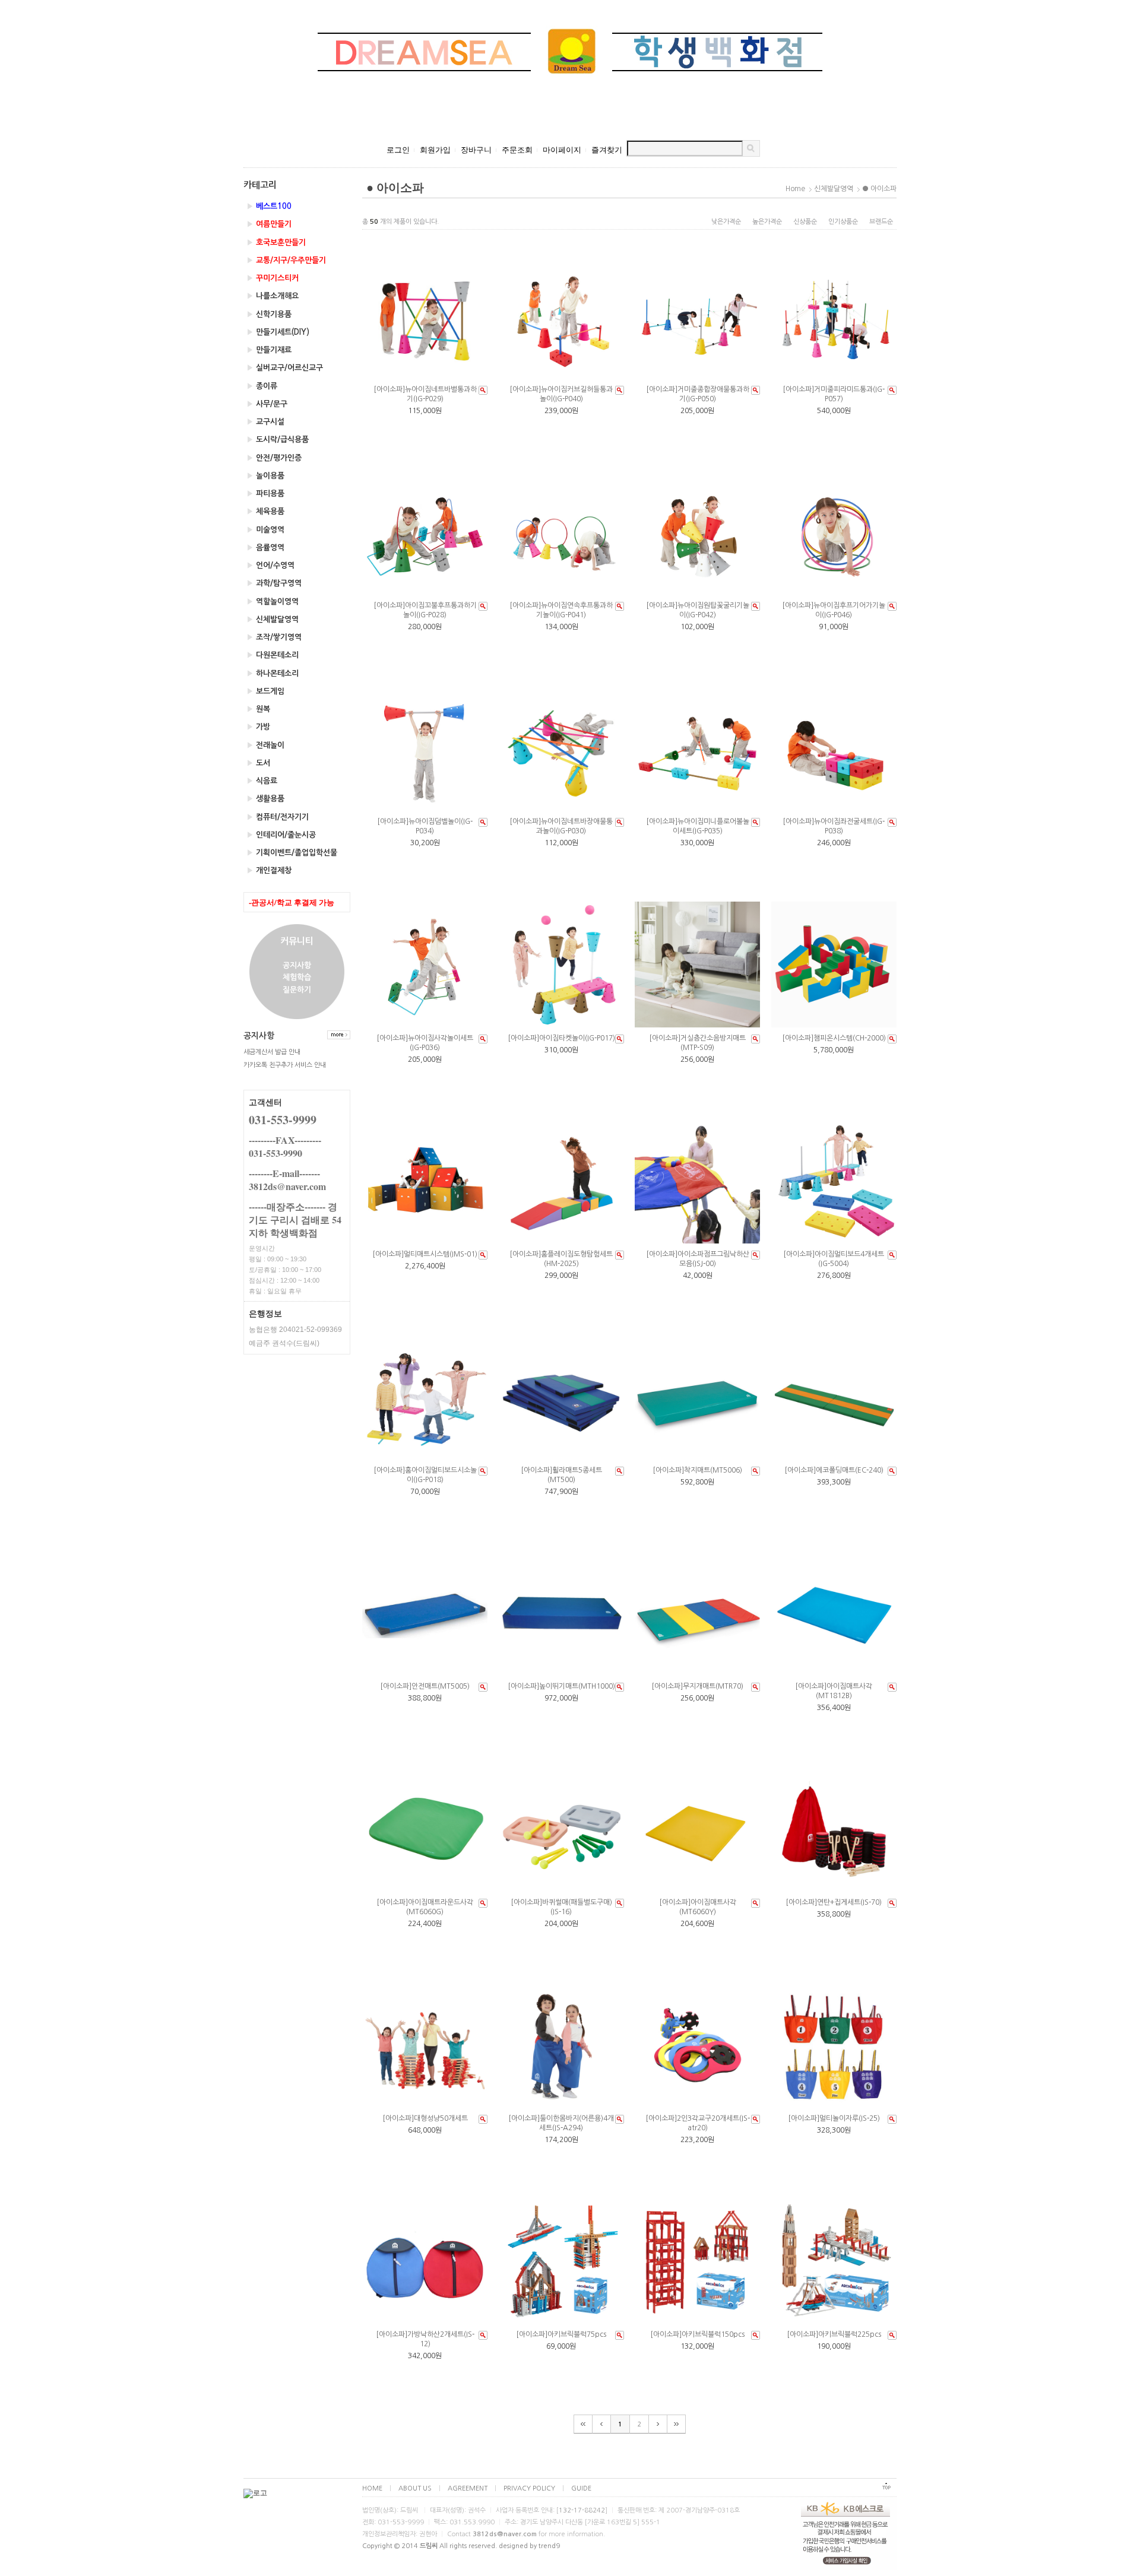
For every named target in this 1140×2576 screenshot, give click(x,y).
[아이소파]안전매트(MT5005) (425, 1686)
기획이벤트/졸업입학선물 (292, 853)
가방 (258, 727)
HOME (372, 2488)
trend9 (549, 2546)
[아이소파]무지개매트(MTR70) (697, 1686)
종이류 (262, 386)
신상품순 (805, 222)
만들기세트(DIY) (278, 332)
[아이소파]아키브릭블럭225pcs (834, 2334)
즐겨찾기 (607, 150)
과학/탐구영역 (274, 583)
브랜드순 (881, 222)
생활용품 (265, 799)
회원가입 (435, 150)
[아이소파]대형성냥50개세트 (425, 2118)
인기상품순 (843, 222)
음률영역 (265, 548)
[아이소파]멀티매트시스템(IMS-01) (425, 1254)
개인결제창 (269, 870)
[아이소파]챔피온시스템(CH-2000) (834, 1038)
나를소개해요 (273, 296)
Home (795, 189)
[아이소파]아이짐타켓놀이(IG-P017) (561, 1038)
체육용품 (265, 511)
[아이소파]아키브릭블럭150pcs (697, 2334)
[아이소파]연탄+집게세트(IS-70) (834, 1902)
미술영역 (265, 530)
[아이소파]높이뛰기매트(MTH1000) (561, 1686)
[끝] (677, 2424)
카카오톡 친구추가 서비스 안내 (285, 1065)
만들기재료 (269, 350)
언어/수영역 (270, 565)
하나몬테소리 (273, 673)
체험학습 (297, 978)
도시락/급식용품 (278, 440)
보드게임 (265, 691)
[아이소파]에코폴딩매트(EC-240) (834, 1470)
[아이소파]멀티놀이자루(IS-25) (834, 2118)
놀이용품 (265, 476)
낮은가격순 (726, 222)
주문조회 (517, 150)
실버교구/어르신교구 (285, 368)
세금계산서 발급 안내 (272, 1052)
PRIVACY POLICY (529, 2488)
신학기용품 (269, 314)
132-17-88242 (582, 2510)
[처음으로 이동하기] (886, 2489)
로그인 (398, 150)
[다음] (658, 2424)
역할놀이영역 (273, 602)
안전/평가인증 (274, 458)
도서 (258, 763)
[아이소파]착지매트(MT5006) (697, 1470)
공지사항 (297, 965)
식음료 (262, 781)
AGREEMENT (468, 2488)
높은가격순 (767, 222)
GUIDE (581, 2488)
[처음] (583, 2424)
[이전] (602, 2424)
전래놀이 (265, 745)
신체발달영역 (273, 619)
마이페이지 (562, 150)
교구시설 (265, 422)
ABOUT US (415, 2488)
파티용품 (265, 494)
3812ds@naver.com (505, 2534)
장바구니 (476, 150)
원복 (258, 709)
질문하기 (297, 990)
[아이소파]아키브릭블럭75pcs (561, 2334)
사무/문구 (267, 404)
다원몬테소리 (273, 655)
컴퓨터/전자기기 (278, 817)
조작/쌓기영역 (274, 637)
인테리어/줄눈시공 (281, 835)
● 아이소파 (879, 189)
